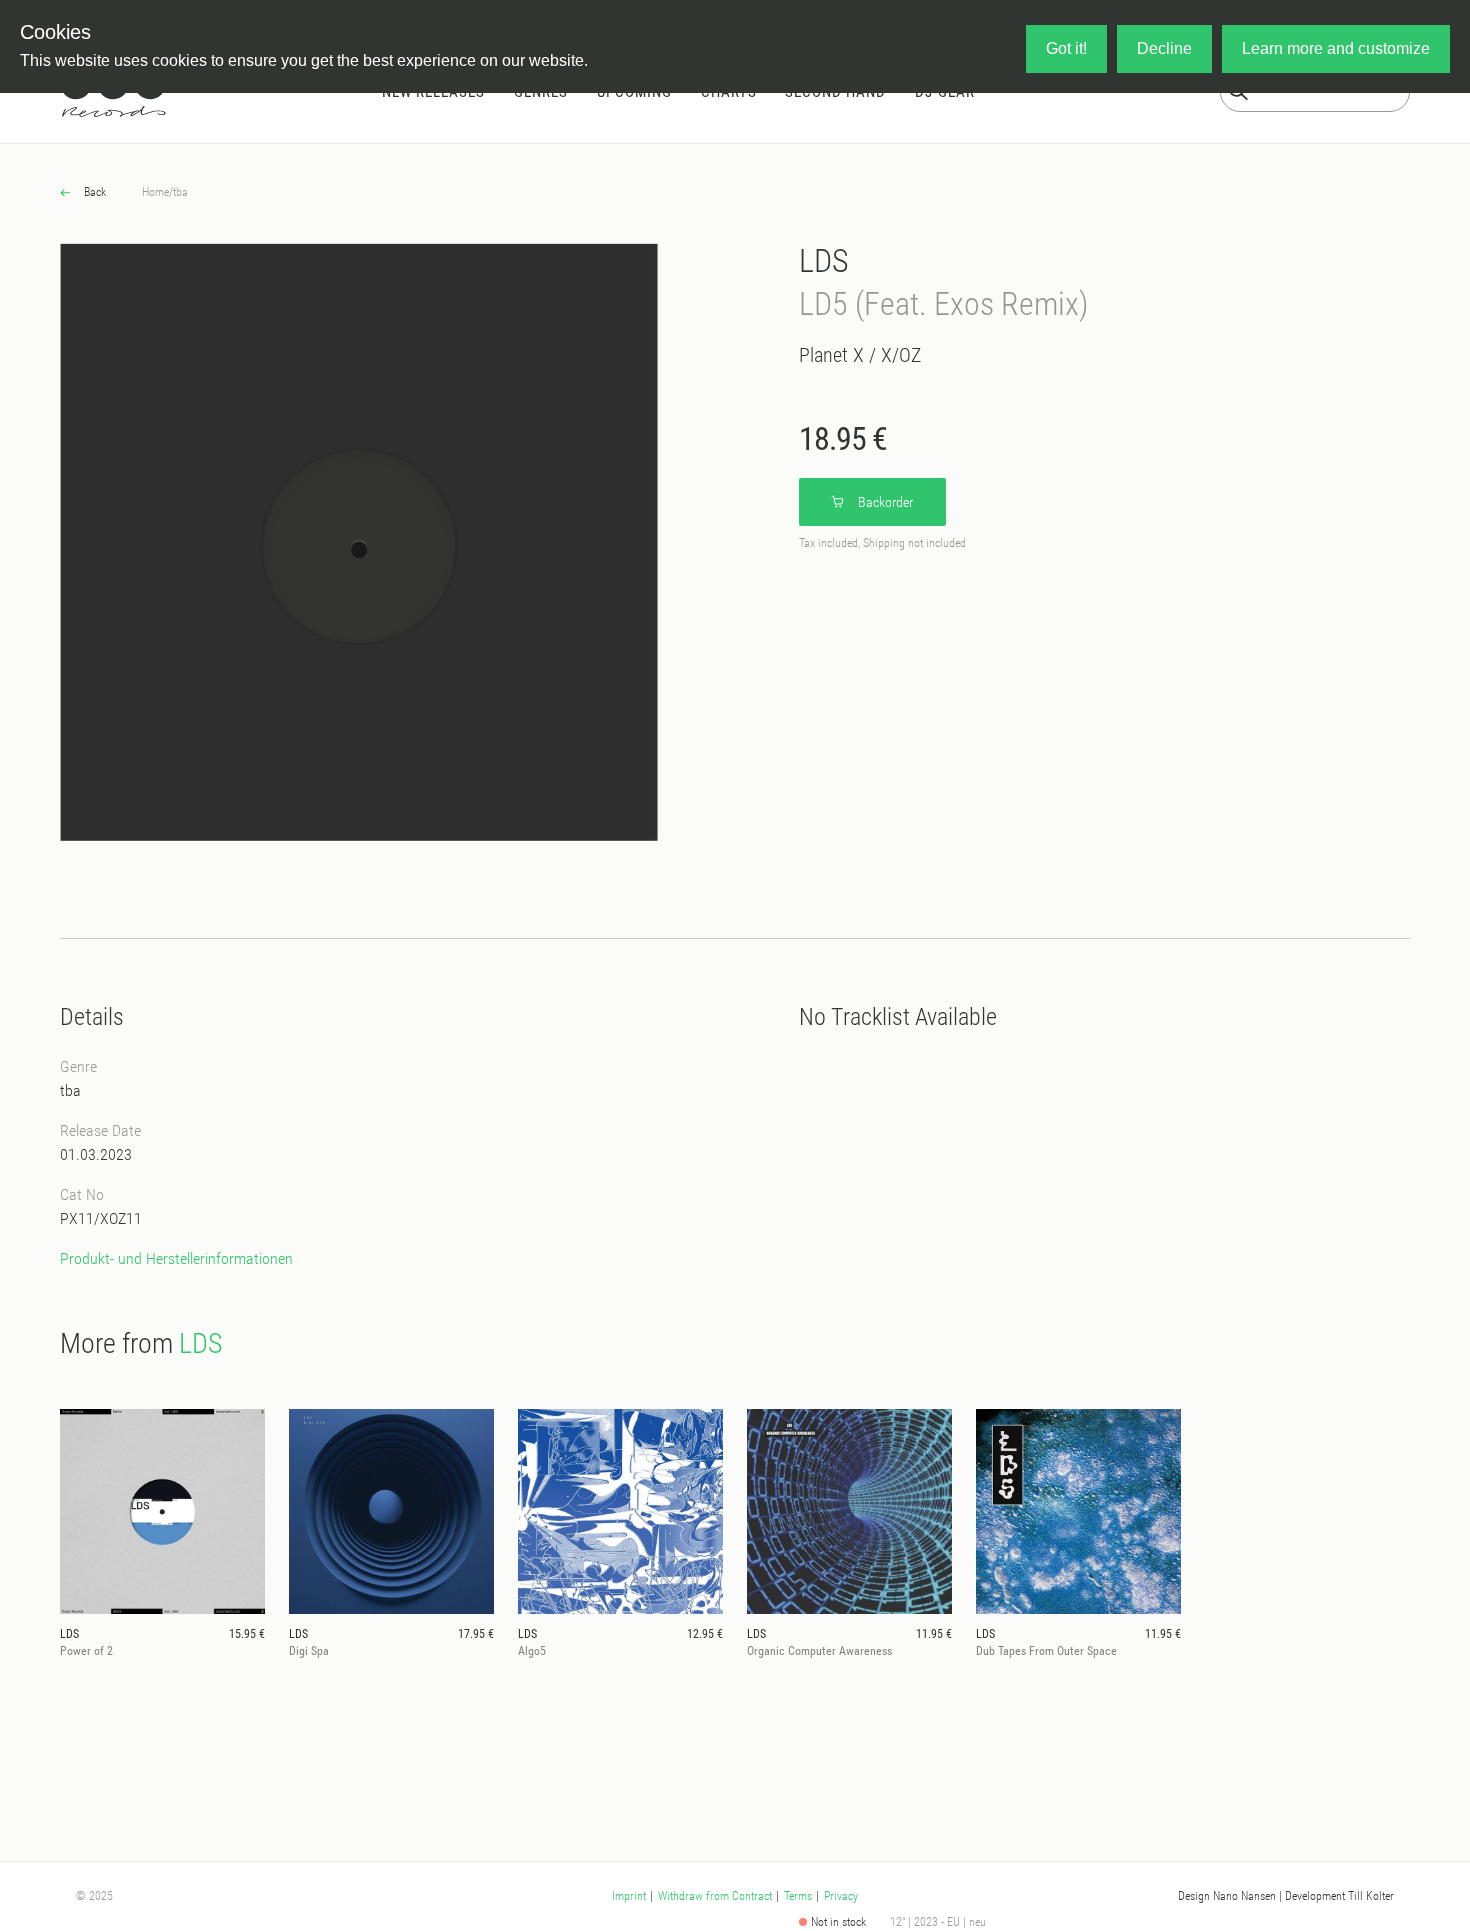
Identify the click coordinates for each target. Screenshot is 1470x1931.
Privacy (841, 1896)
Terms (798, 1896)
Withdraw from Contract (715, 1896)
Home (155, 192)
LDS (824, 261)
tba (180, 192)
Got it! (1066, 48)
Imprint (629, 1896)
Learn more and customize (1336, 48)
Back (93, 192)
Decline (1164, 48)
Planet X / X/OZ (860, 355)
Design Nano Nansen (1227, 1896)
